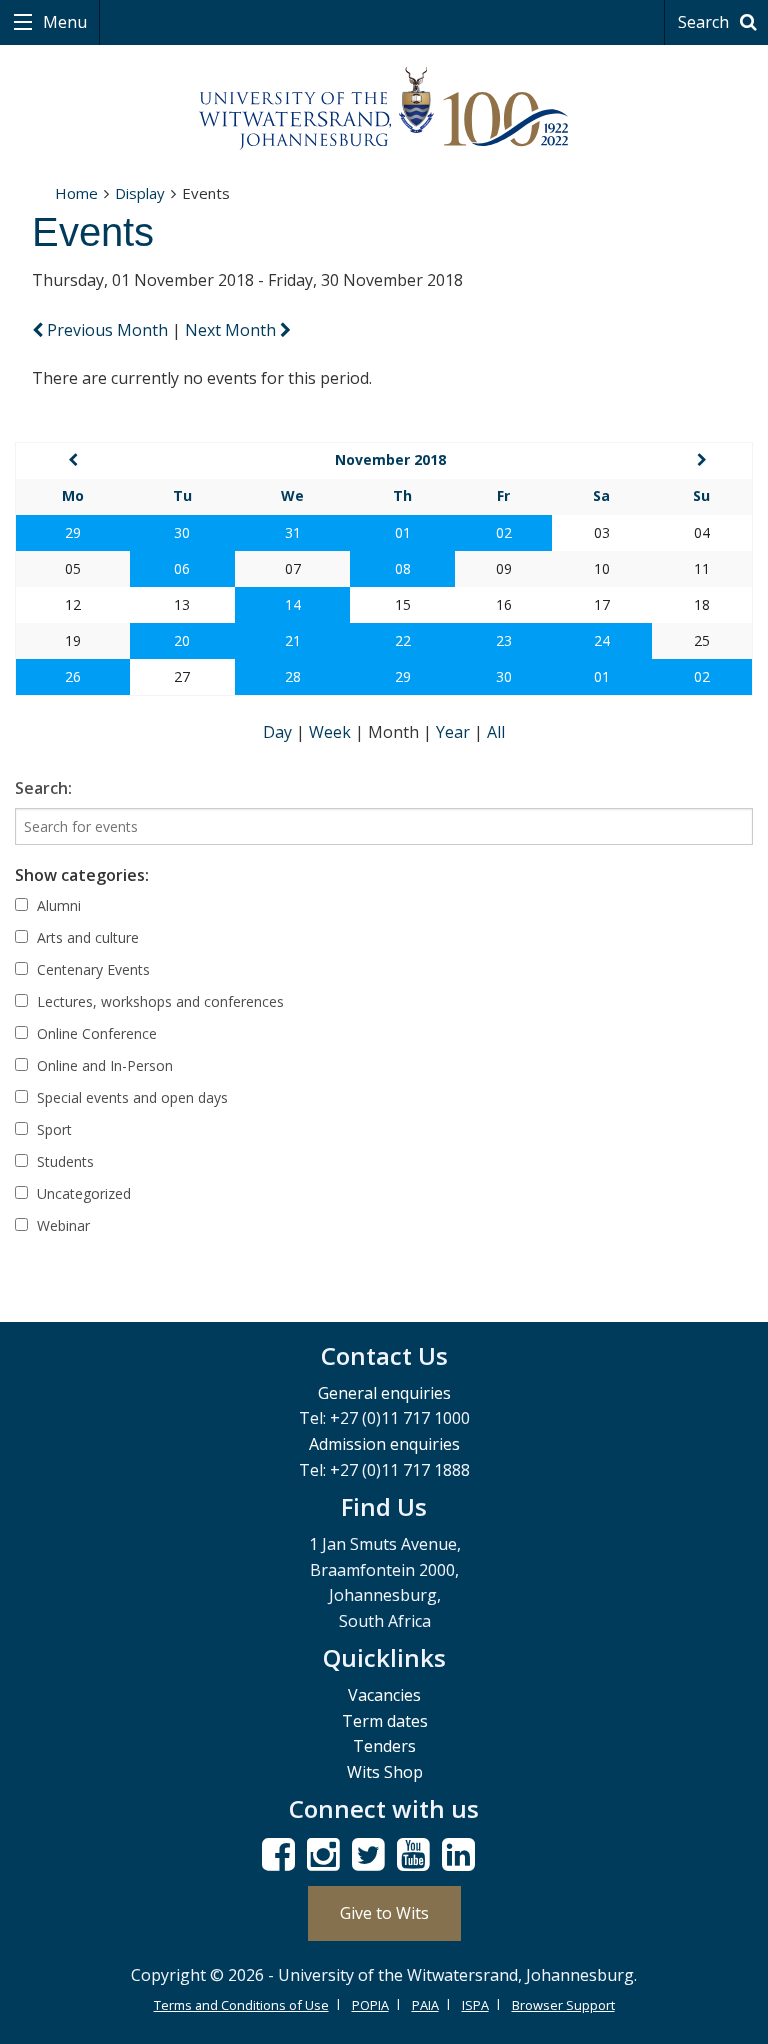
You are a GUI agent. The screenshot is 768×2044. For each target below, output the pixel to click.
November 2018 (390, 459)
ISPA (475, 2005)
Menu (63, 22)
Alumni (57, 905)
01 (403, 532)
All (496, 732)
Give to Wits (384, 1913)
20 (182, 640)
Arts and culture (86, 937)
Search (705, 22)
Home (76, 193)
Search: (43, 788)
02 (504, 532)
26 (73, 676)
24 (602, 640)
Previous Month (107, 330)
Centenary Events (91, 969)
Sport (52, 1129)
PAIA (425, 2005)
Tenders (384, 1746)
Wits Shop (385, 1772)
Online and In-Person (103, 1065)
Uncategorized (82, 1193)
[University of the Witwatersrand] (384, 109)
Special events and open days (130, 1097)
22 (403, 640)
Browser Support (563, 2005)
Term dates (385, 1721)
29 (73, 532)
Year (455, 732)
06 (182, 568)
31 (293, 532)
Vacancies (384, 1695)
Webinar (61, 1225)
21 (293, 640)
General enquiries (384, 1393)
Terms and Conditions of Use (241, 2005)
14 (293, 604)
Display (140, 193)
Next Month (232, 330)
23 (504, 640)
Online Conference (95, 1033)
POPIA (370, 2005)
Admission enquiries (384, 1444)
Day (279, 732)
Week (332, 732)
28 (293, 676)
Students (63, 1161)
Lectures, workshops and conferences (158, 1001)
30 (182, 532)
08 (403, 568)
